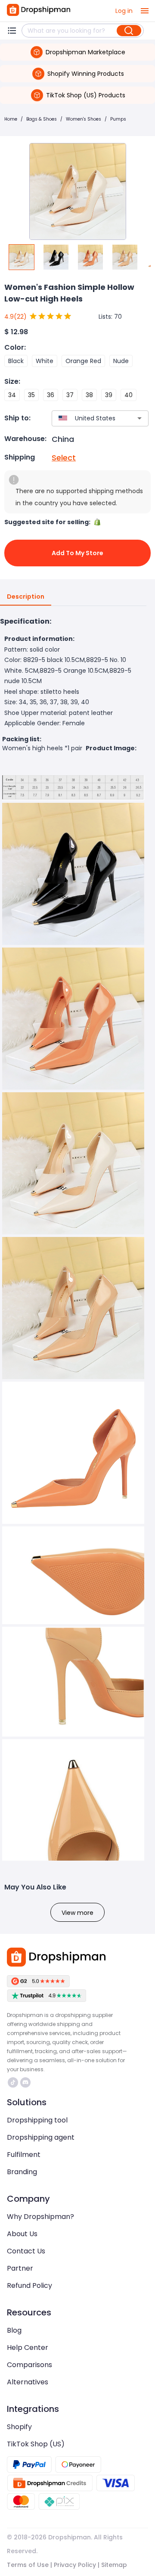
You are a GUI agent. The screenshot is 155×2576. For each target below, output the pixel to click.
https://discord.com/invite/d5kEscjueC (26, 2082)
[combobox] (87, 418)
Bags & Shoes (42, 119)
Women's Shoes (84, 119)
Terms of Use (28, 2565)
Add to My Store (77, 553)
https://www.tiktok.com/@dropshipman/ (14, 2082)
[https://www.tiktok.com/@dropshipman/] (13, 2082)
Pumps (118, 119)
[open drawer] (145, 11)
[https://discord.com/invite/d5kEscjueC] (25, 2082)
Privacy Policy (75, 2565)
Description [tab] (26, 597)
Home (11, 119)
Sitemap (114, 2565)
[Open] (139, 418)
